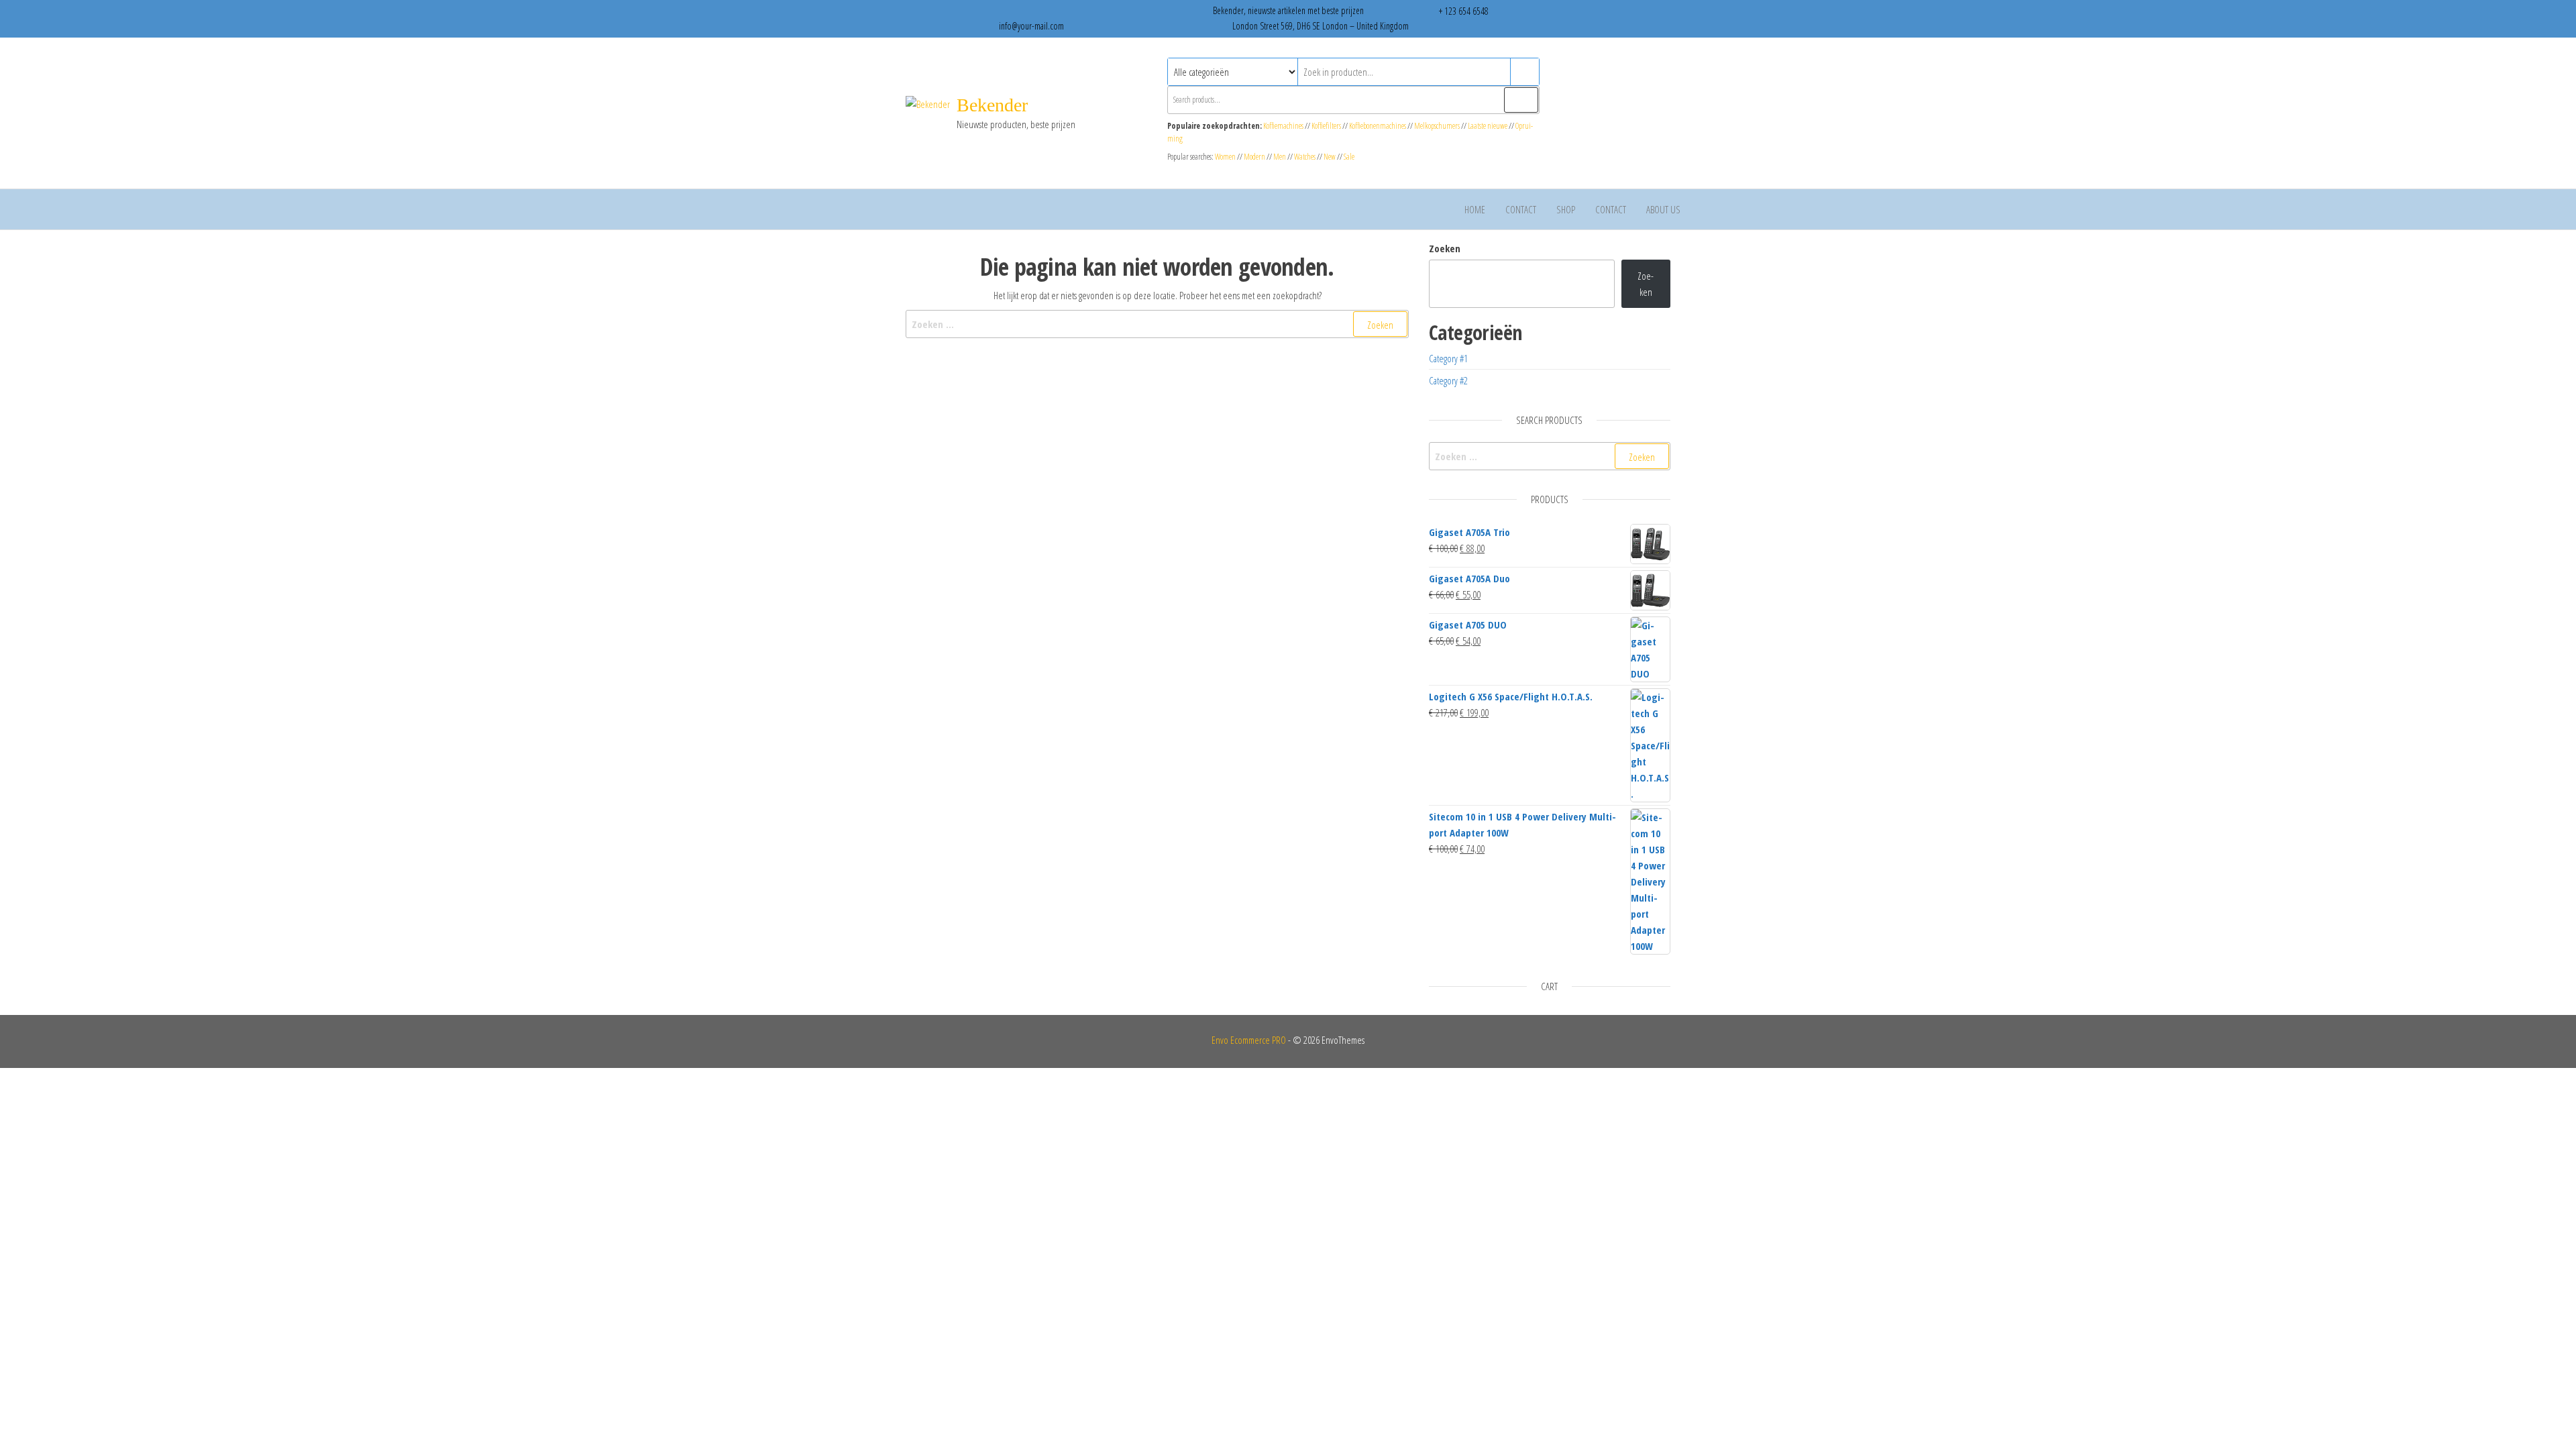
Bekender (992, 105)
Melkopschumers (1437, 126)
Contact (1521, 209)
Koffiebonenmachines (1378, 126)
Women (1226, 157)
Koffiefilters (1326, 126)
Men (1280, 157)
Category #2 (1448, 380)
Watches (1305, 157)
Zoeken (1445, 248)
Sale (1349, 157)
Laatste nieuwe (1488, 126)
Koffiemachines (1284, 126)
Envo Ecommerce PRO (1249, 1040)
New (1330, 157)
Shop (1566, 209)
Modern (1254, 157)
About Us (1663, 209)
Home (1475, 209)
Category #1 (1448, 358)
